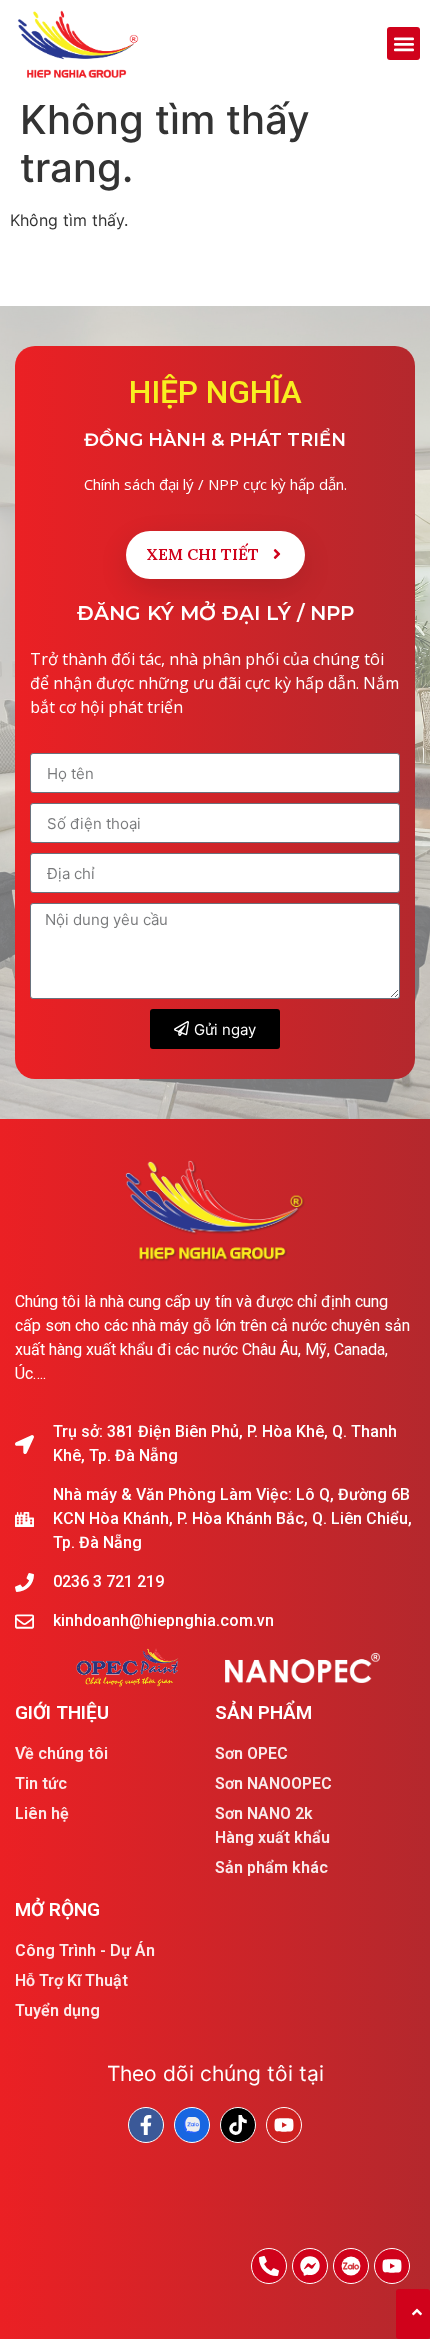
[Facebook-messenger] (310, 2266)
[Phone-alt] (269, 2266)
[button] (403, 43)
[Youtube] (392, 2266)
